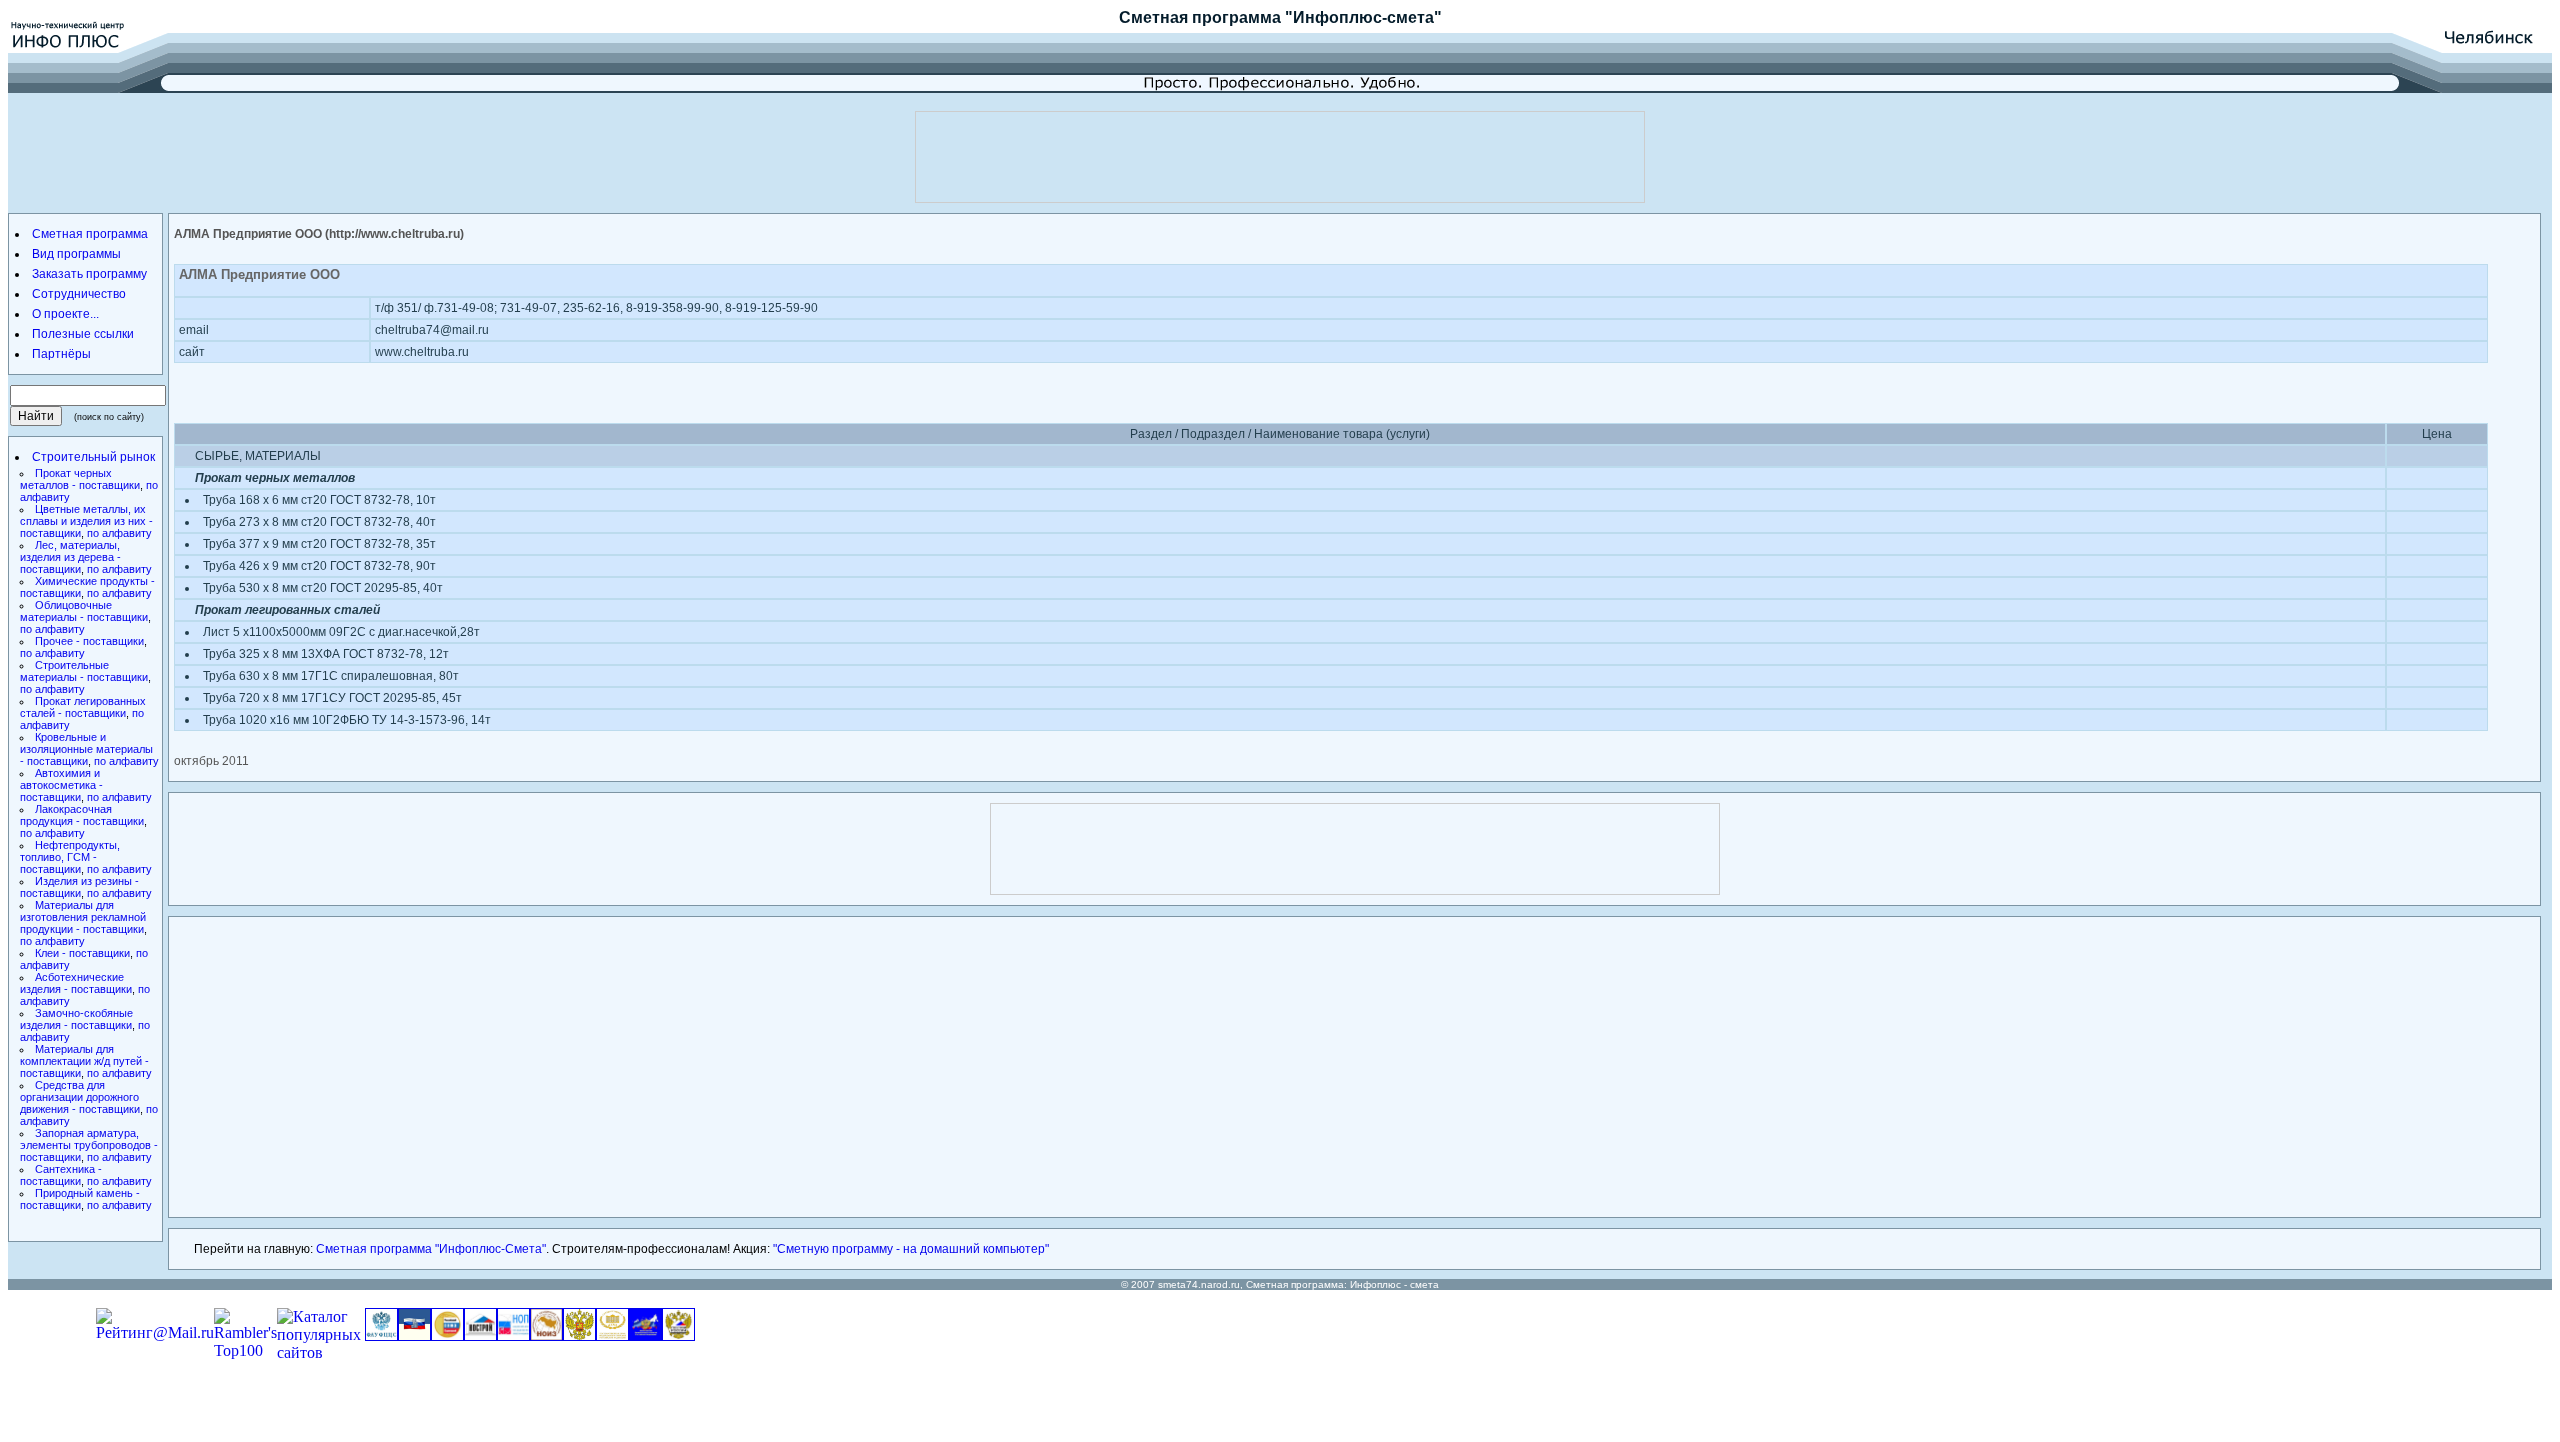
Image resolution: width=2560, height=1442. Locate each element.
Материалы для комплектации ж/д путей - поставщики (84, 1061)
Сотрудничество (79, 294)
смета (1424, 1284)
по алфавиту (119, 533)
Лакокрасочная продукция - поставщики (82, 815)
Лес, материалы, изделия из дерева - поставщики (70, 557)
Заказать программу (89, 274)
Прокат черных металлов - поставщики (80, 479)
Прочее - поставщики (89, 641)
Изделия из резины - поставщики (79, 887)
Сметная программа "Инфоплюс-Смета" (431, 1249)
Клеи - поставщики (82, 953)
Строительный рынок (93, 457)
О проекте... (65, 314)
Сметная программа (1200, 17)
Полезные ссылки (83, 334)
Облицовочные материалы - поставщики (84, 611)
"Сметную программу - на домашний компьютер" (911, 1249)
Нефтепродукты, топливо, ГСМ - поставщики (70, 857)
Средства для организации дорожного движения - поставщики (80, 1097)
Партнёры (61, 354)
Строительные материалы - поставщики (84, 671)
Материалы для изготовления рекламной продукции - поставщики (83, 917)
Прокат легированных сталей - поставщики (83, 707)
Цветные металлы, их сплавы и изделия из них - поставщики (86, 521)
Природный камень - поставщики (80, 1199)
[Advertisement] (1280, 157)
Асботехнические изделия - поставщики (76, 983)
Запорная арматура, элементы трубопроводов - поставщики (89, 1145)
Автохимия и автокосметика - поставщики (61, 785)
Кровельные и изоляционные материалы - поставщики (86, 749)
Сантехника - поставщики (61, 1175)
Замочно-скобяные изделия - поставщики (76, 1019)
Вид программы (76, 254)
